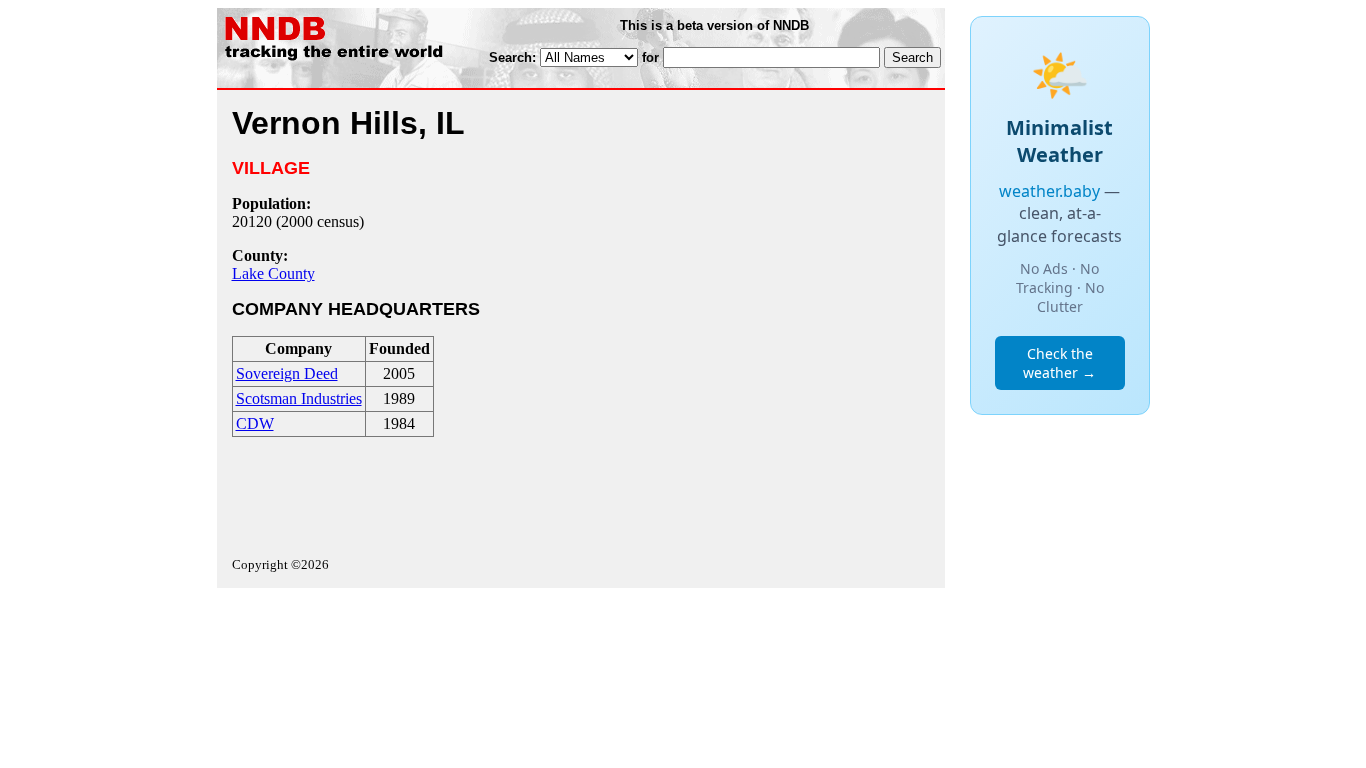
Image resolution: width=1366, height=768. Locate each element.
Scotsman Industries (299, 398)
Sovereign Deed (287, 373)
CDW (255, 423)
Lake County (273, 273)
